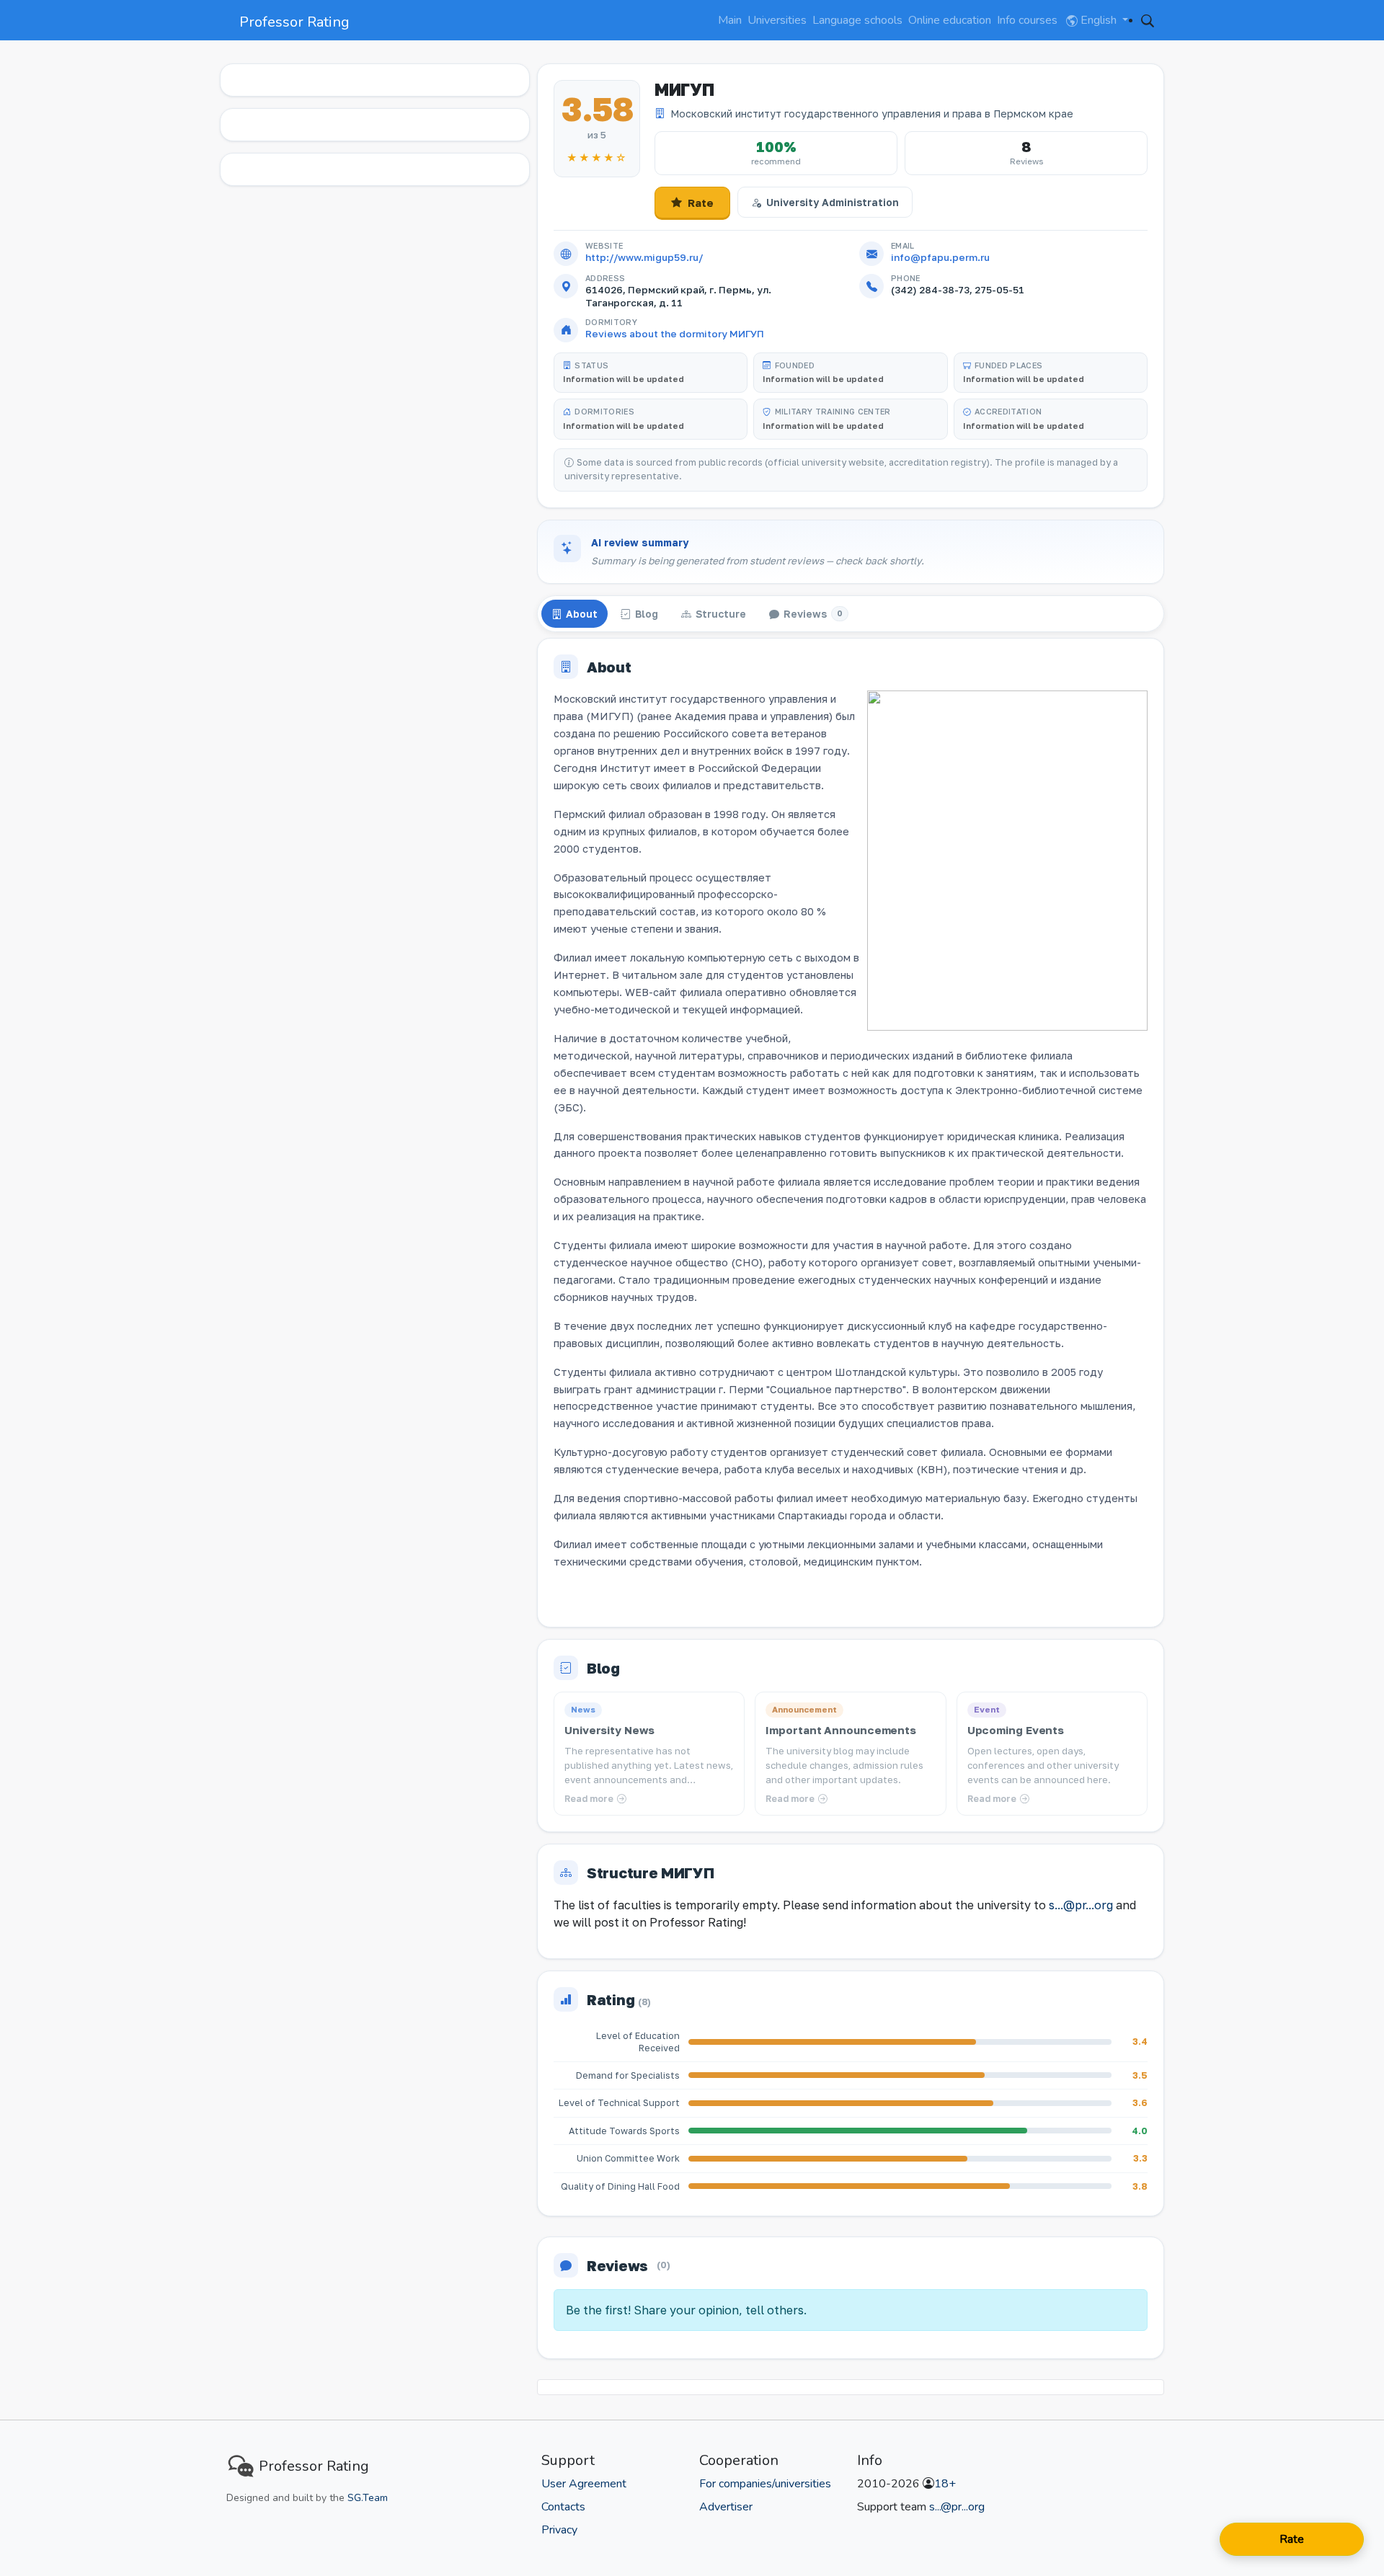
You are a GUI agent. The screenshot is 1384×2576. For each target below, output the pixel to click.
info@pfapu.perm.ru (940, 257)
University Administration (833, 202)
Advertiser (726, 2507)
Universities (777, 20)
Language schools (857, 20)
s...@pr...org (1081, 1905)
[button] (1148, 20)
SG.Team (368, 2498)
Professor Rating (294, 22)
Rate (701, 203)
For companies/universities (765, 2484)
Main (730, 20)
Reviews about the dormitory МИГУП (675, 334)
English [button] (1099, 20)
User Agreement (584, 2484)
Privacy (559, 2530)
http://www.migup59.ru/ (644, 257)
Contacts (563, 2507)
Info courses (1027, 20)
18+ (945, 2484)
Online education (950, 20)
